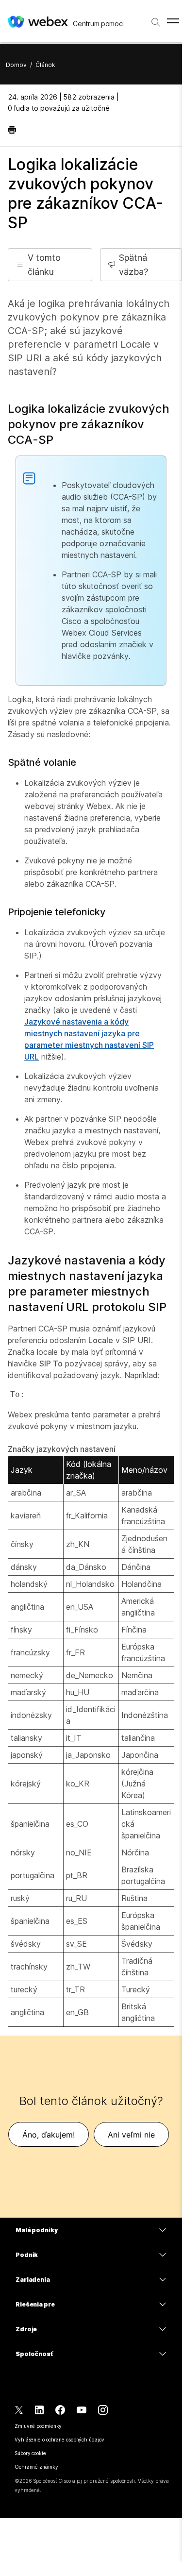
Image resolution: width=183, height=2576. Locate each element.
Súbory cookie (30, 2453)
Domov (16, 65)
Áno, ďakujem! (49, 2135)
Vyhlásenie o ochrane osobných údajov (59, 2440)
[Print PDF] (14, 130)
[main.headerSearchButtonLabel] (156, 19)
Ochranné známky (36, 2467)
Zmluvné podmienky (38, 2426)
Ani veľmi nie (131, 2135)
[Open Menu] (173, 21)
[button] (50, 265)
